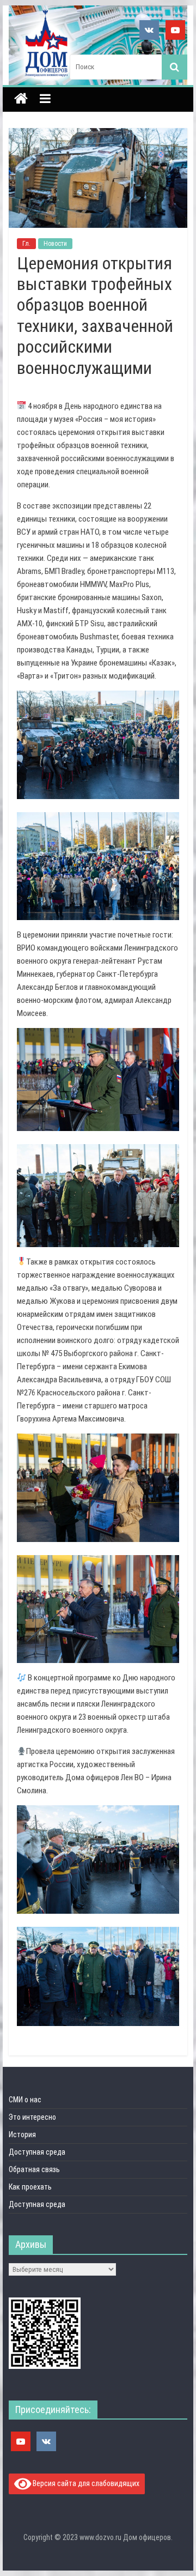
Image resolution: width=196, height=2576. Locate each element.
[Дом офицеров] (21, 100)
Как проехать (30, 2187)
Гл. (26, 244)
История (22, 2134)
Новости (55, 244)
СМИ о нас (25, 2100)
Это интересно (32, 2117)
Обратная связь (34, 2169)
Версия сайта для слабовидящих (85, 2483)
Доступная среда (37, 2152)
